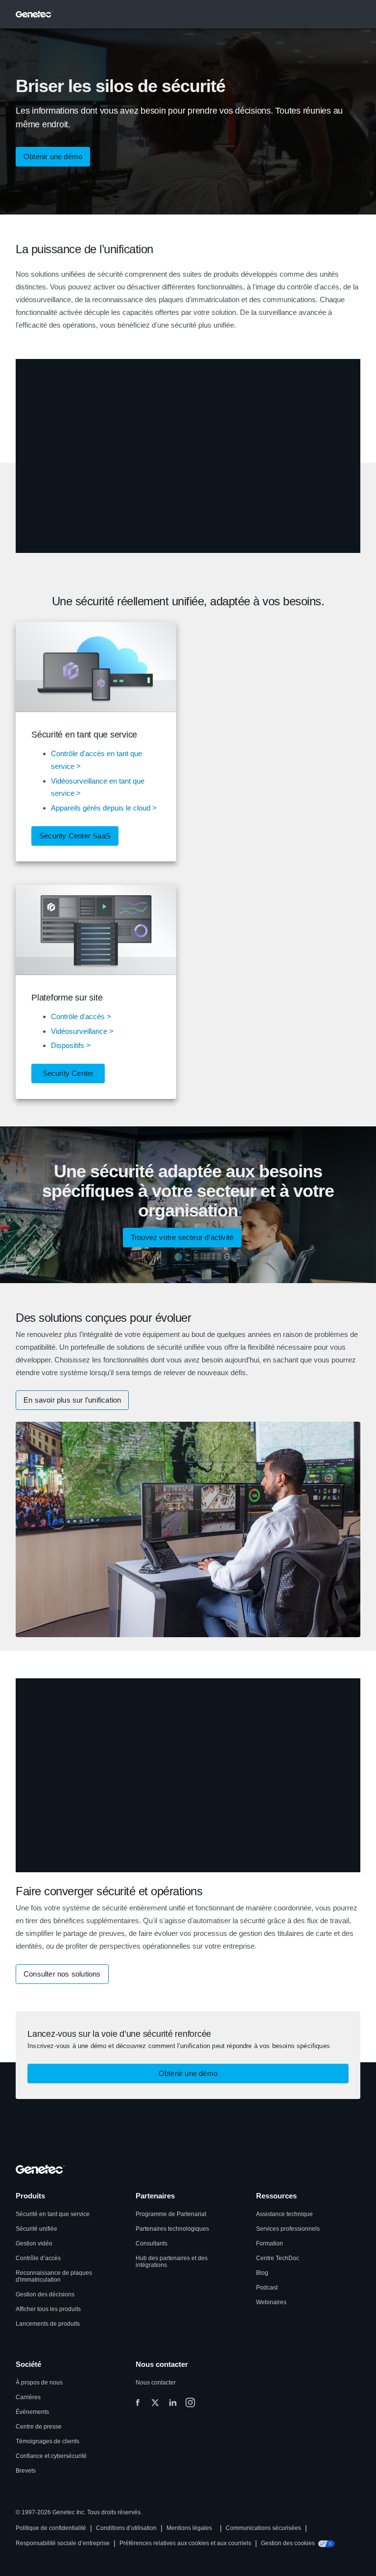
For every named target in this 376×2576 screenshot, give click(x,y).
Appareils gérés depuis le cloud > (104, 808)
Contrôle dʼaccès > (81, 1016)
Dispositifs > (71, 1045)
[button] (75, 836)
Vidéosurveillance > (82, 1031)
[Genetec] (34, 14)
